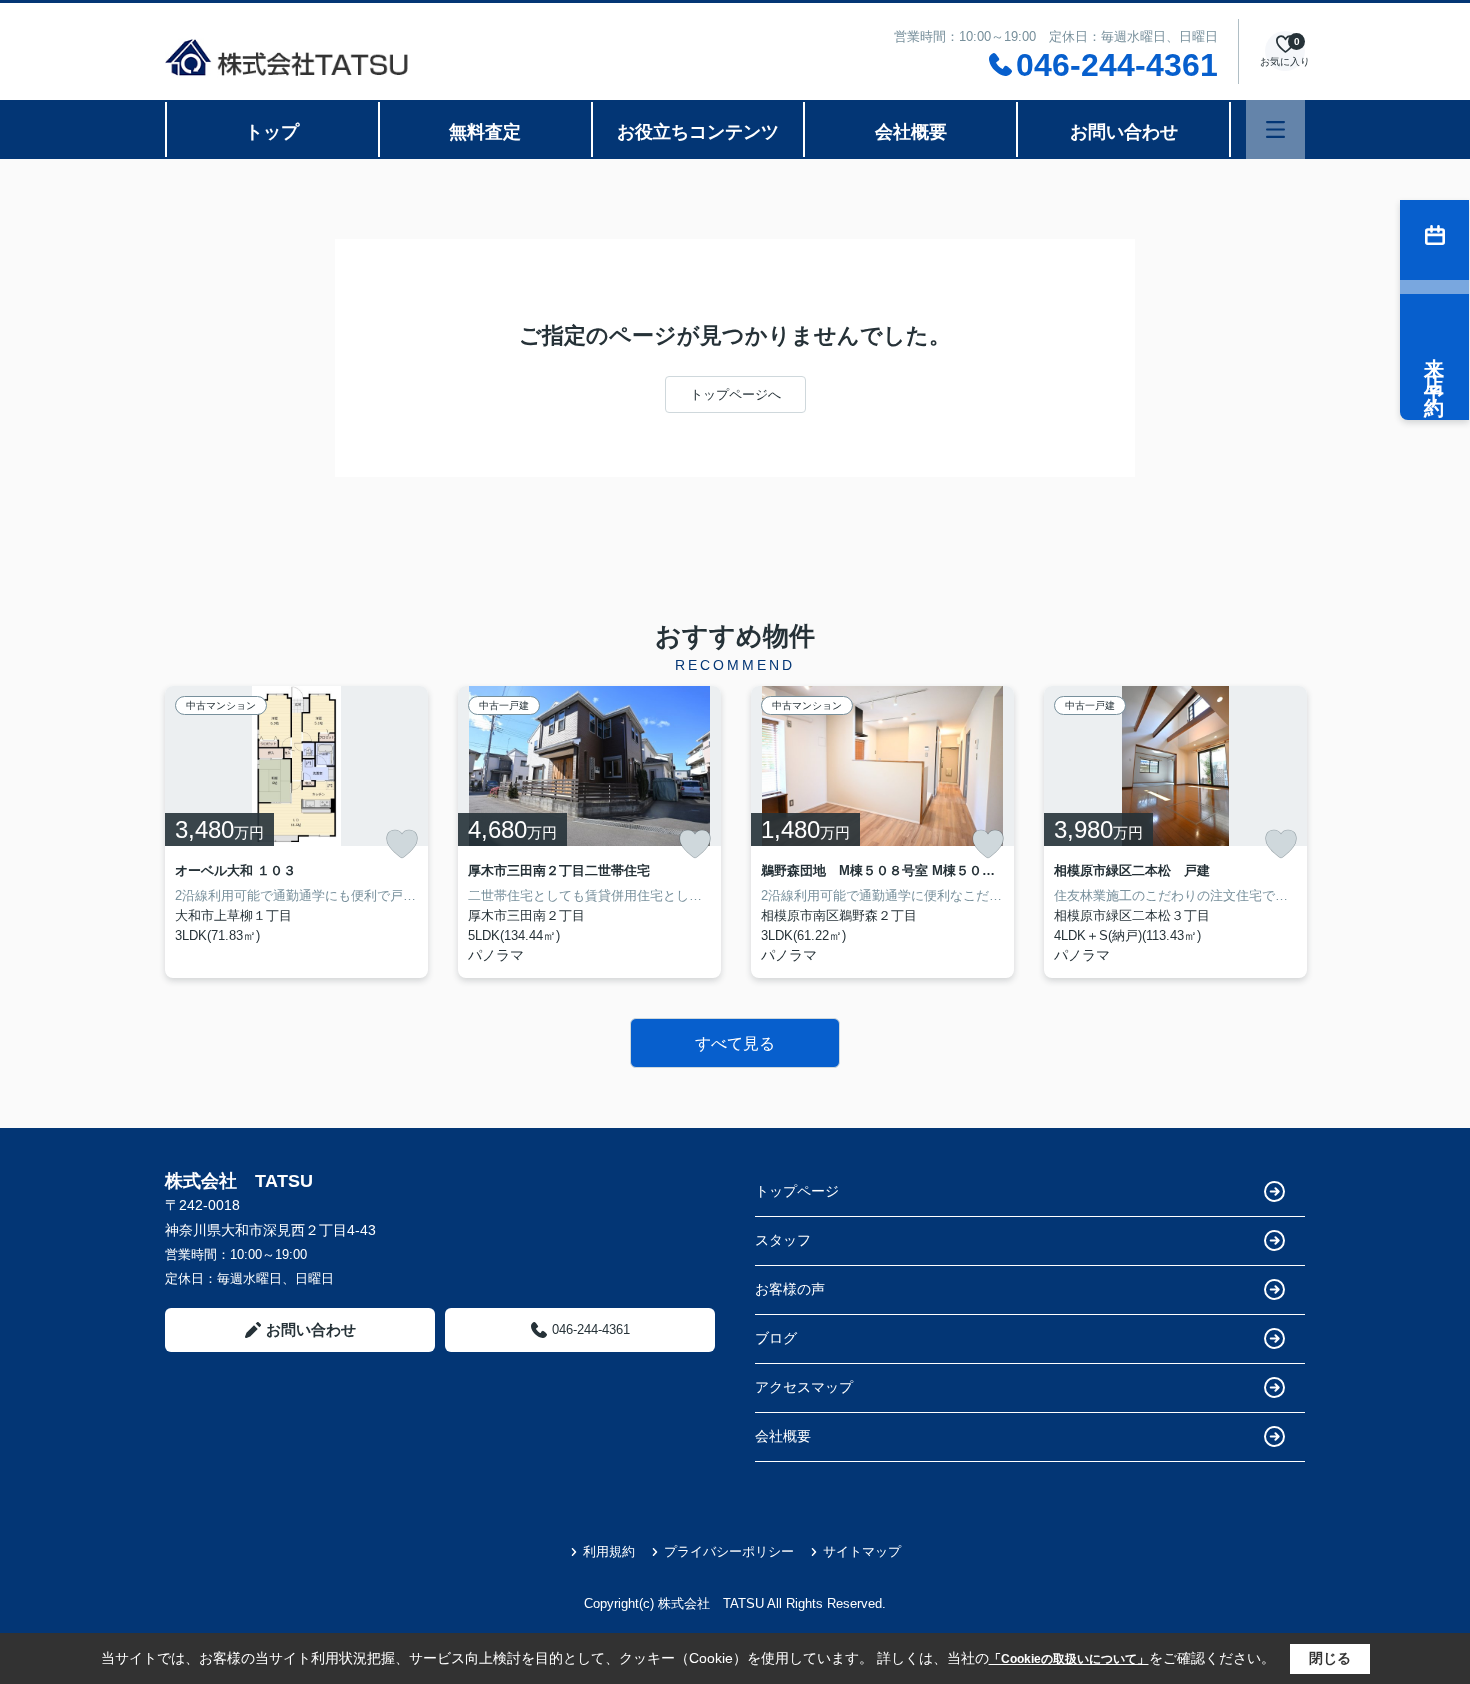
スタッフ (783, 1240)
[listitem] (296, 832)
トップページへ (735, 394)
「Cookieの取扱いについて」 (1069, 1659)
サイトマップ (862, 1551)
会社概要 (911, 132)
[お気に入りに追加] (402, 844)
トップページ (797, 1191)
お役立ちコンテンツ (698, 132)
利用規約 (609, 1551)
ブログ (776, 1338)
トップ (272, 132)
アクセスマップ (804, 1387)
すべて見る (735, 1043)
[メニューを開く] (1275, 129)
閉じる (1330, 1658)
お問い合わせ (1124, 132)
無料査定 (485, 132)
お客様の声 (790, 1289)
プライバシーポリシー (729, 1551)
